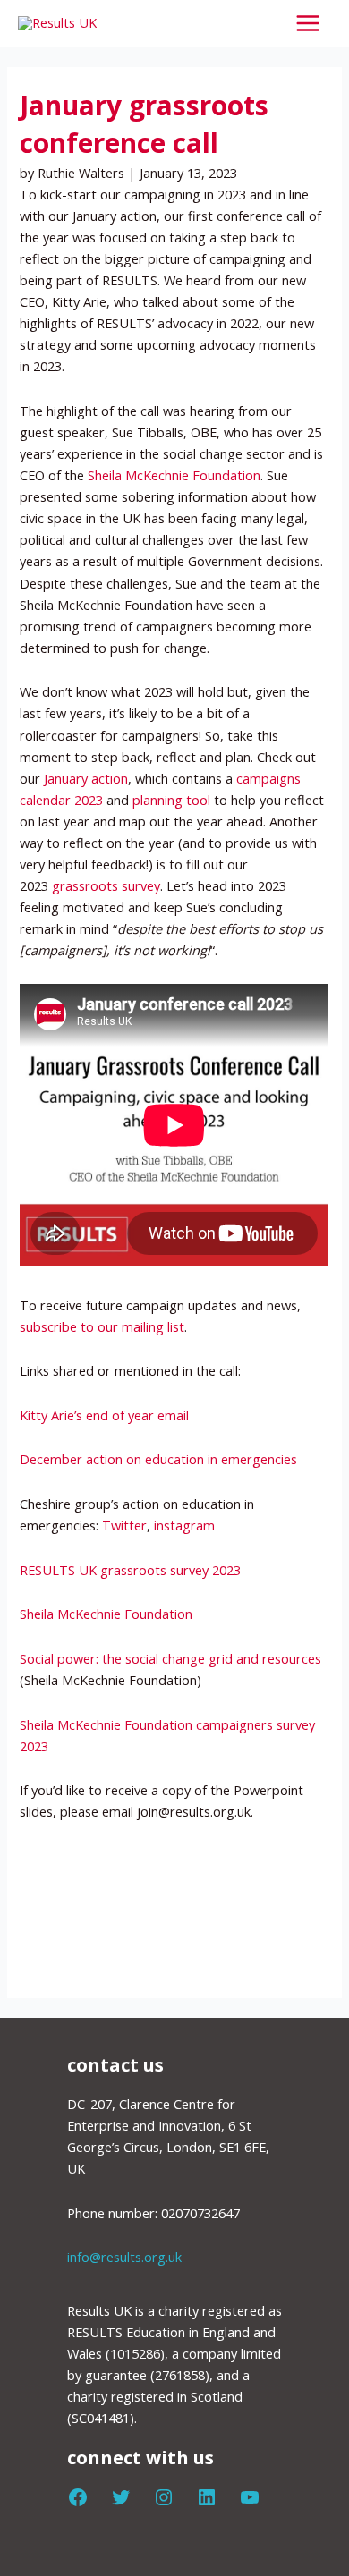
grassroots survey (106, 885)
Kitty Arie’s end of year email (106, 1415)
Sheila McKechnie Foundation (174, 475)
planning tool (171, 800)
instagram (184, 1525)
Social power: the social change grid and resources (170, 1658)
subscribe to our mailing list (102, 1326)
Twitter (124, 1525)
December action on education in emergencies (158, 1459)
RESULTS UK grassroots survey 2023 (130, 1570)
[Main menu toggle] (308, 23)
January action (86, 778)
